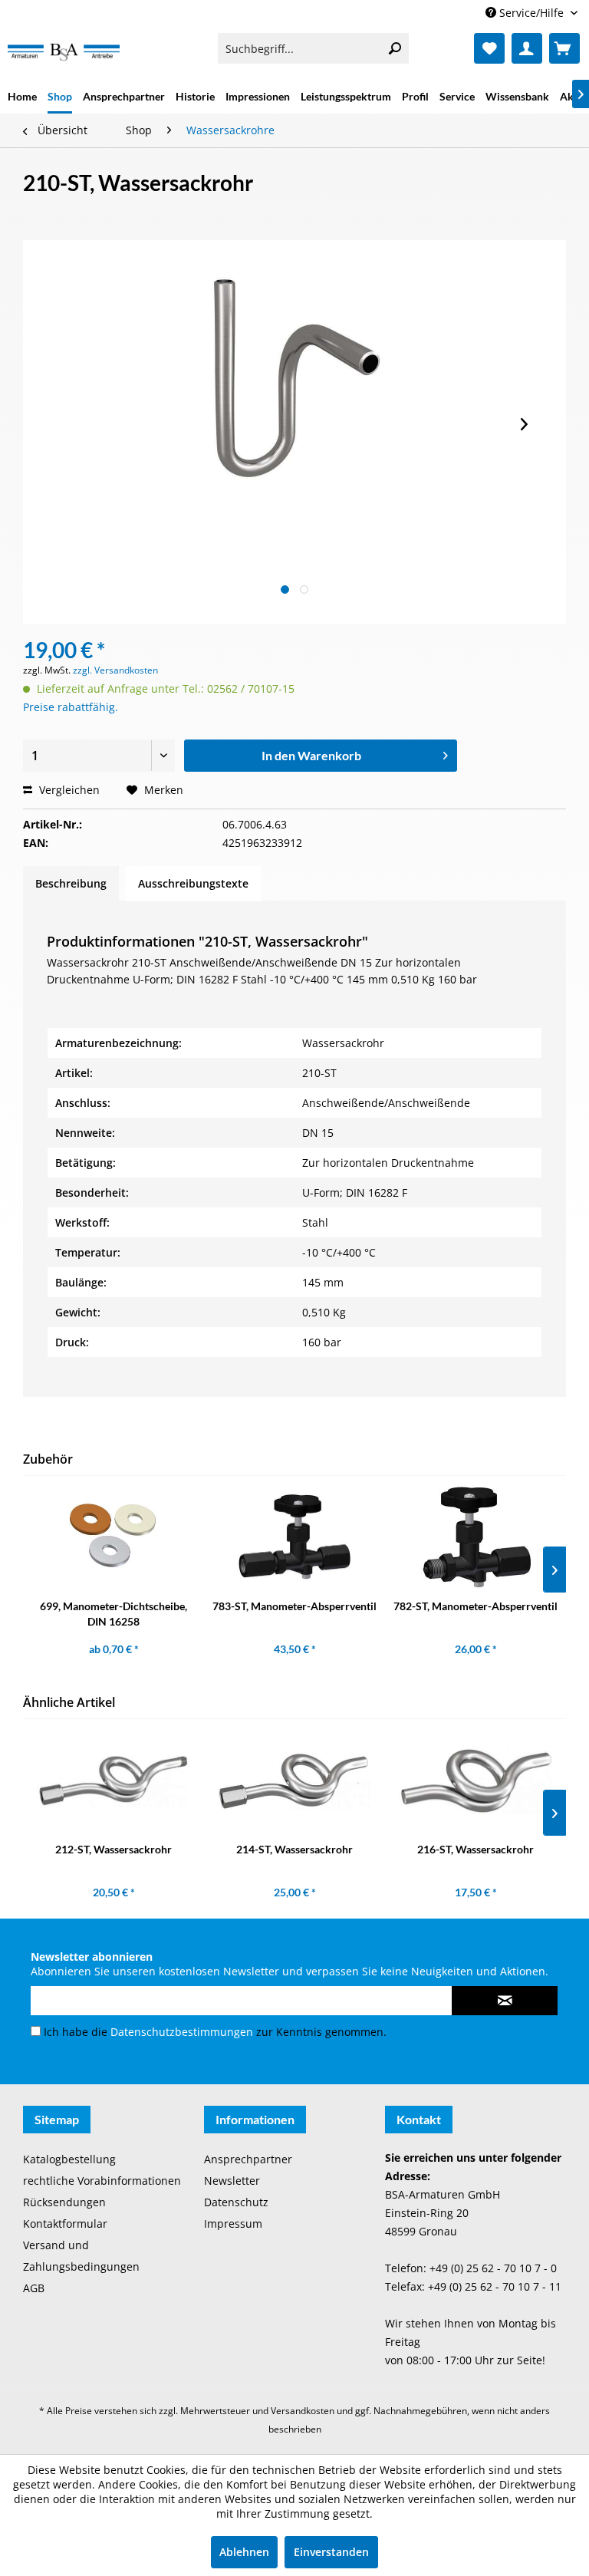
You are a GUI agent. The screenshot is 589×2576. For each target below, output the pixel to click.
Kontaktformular (65, 2224)
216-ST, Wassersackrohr (475, 1849)
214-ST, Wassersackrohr (294, 1849)
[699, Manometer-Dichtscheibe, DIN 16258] (114, 1537)
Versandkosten (303, 2411)
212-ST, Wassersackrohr (114, 1849)
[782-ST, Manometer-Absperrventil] (475, 1537)
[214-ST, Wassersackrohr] (294, 1780)
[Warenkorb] (564, 48)
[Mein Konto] (527, 48)
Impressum (233, 2224)
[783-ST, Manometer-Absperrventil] (294, 1537)
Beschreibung (71, 883)
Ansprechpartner (248, 2159)
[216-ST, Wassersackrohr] (475, 1780)
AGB (34, 2288)
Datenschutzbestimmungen (182, 2032)
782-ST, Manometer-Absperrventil (475, 1606)
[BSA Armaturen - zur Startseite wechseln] (64, 52)
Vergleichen (68, 790)
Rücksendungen (64, 2202)
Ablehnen (244, 2552)
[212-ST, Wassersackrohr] (114, 1780)
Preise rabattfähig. (71, 707)
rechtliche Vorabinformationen (102, 2181)
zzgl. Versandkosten (115, 670)
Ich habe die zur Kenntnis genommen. (215, 2032)
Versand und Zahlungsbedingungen (81, 2256)
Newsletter (232, 2181)
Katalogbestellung (69, 2159)
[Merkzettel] (489, 48)
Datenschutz (236, 2202)
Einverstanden (331, 2552)
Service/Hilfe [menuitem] (531, 13)
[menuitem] (314, 48)
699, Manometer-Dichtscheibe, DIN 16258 (114, 1614)
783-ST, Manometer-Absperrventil (294, 1606)
